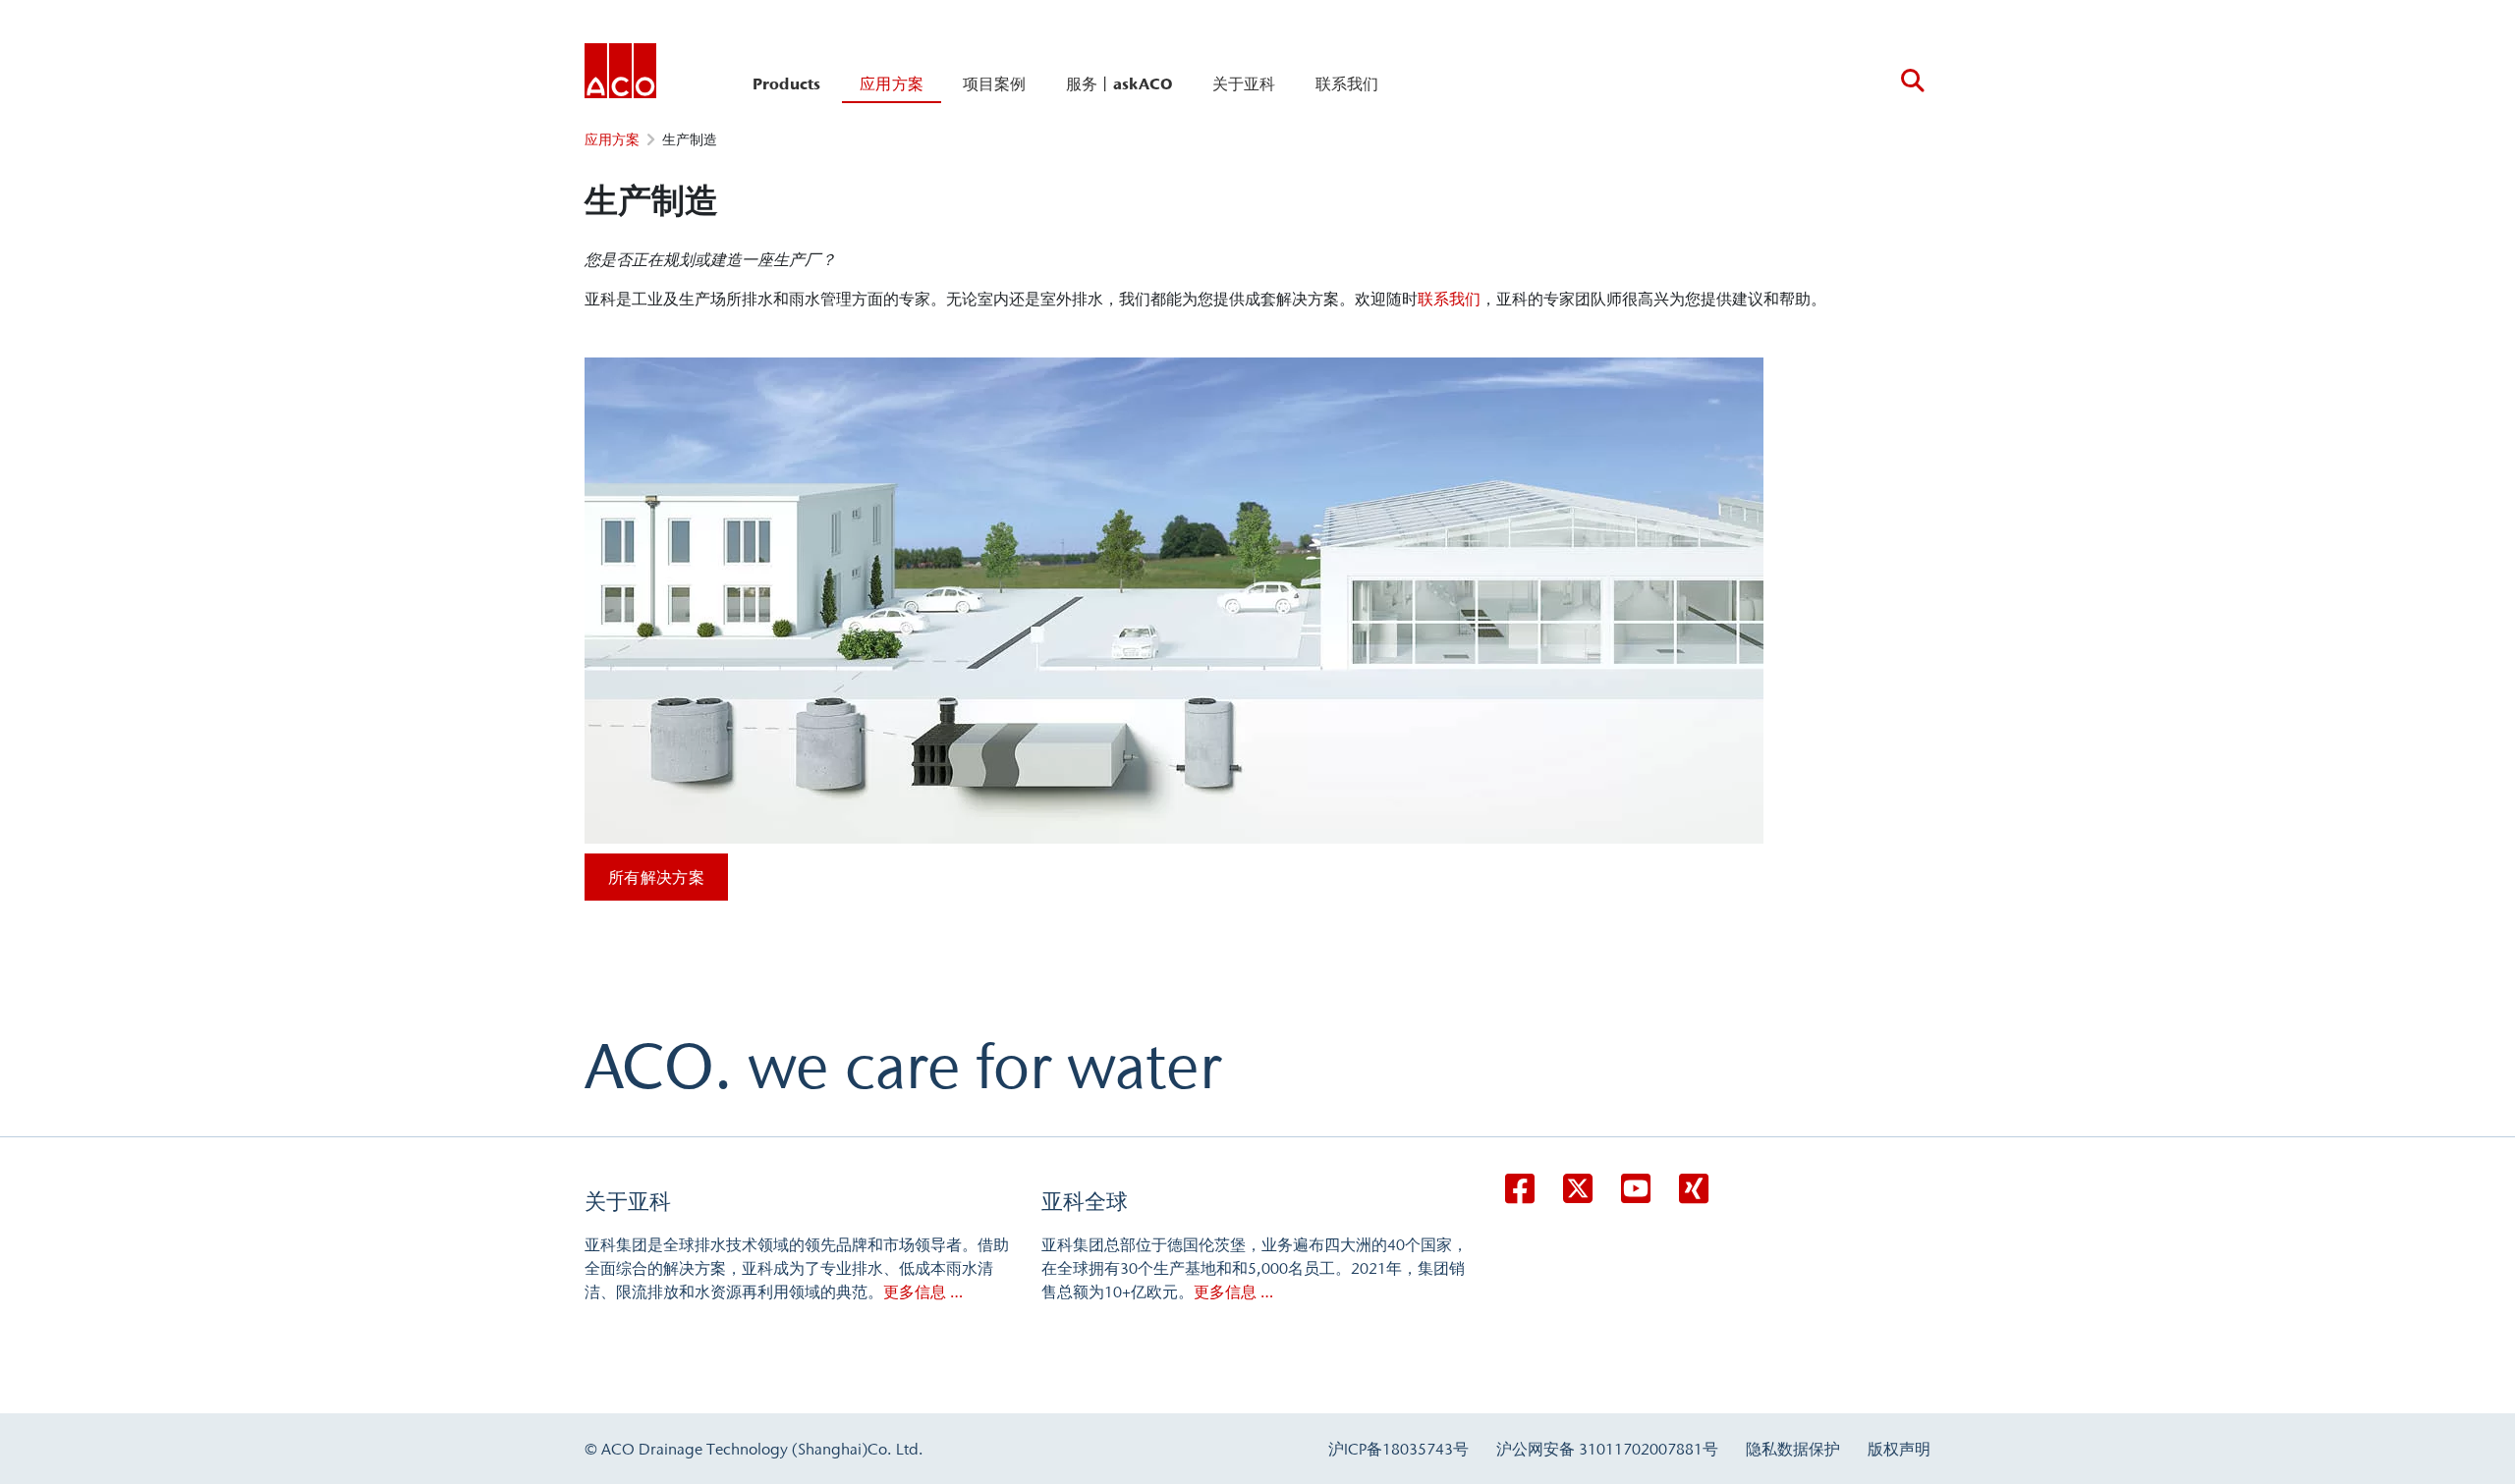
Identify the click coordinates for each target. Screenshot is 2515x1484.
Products (786, 83)
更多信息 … (923, 1292)
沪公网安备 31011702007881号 (1607, 1449)
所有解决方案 (656, 877)
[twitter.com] (1578, 1189)
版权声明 (1899, 1449)
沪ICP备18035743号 (1398, 1449)
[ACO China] (620, 75)
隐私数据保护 (1793, 1449)
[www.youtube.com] (1636, 1189)
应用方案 (892, 83)
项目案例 (995, 83)
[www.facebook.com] (1520, 1189)
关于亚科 (1244, 83)
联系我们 (1347, 83)
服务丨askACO (1119, 83)
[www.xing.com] (1694, 1189)
